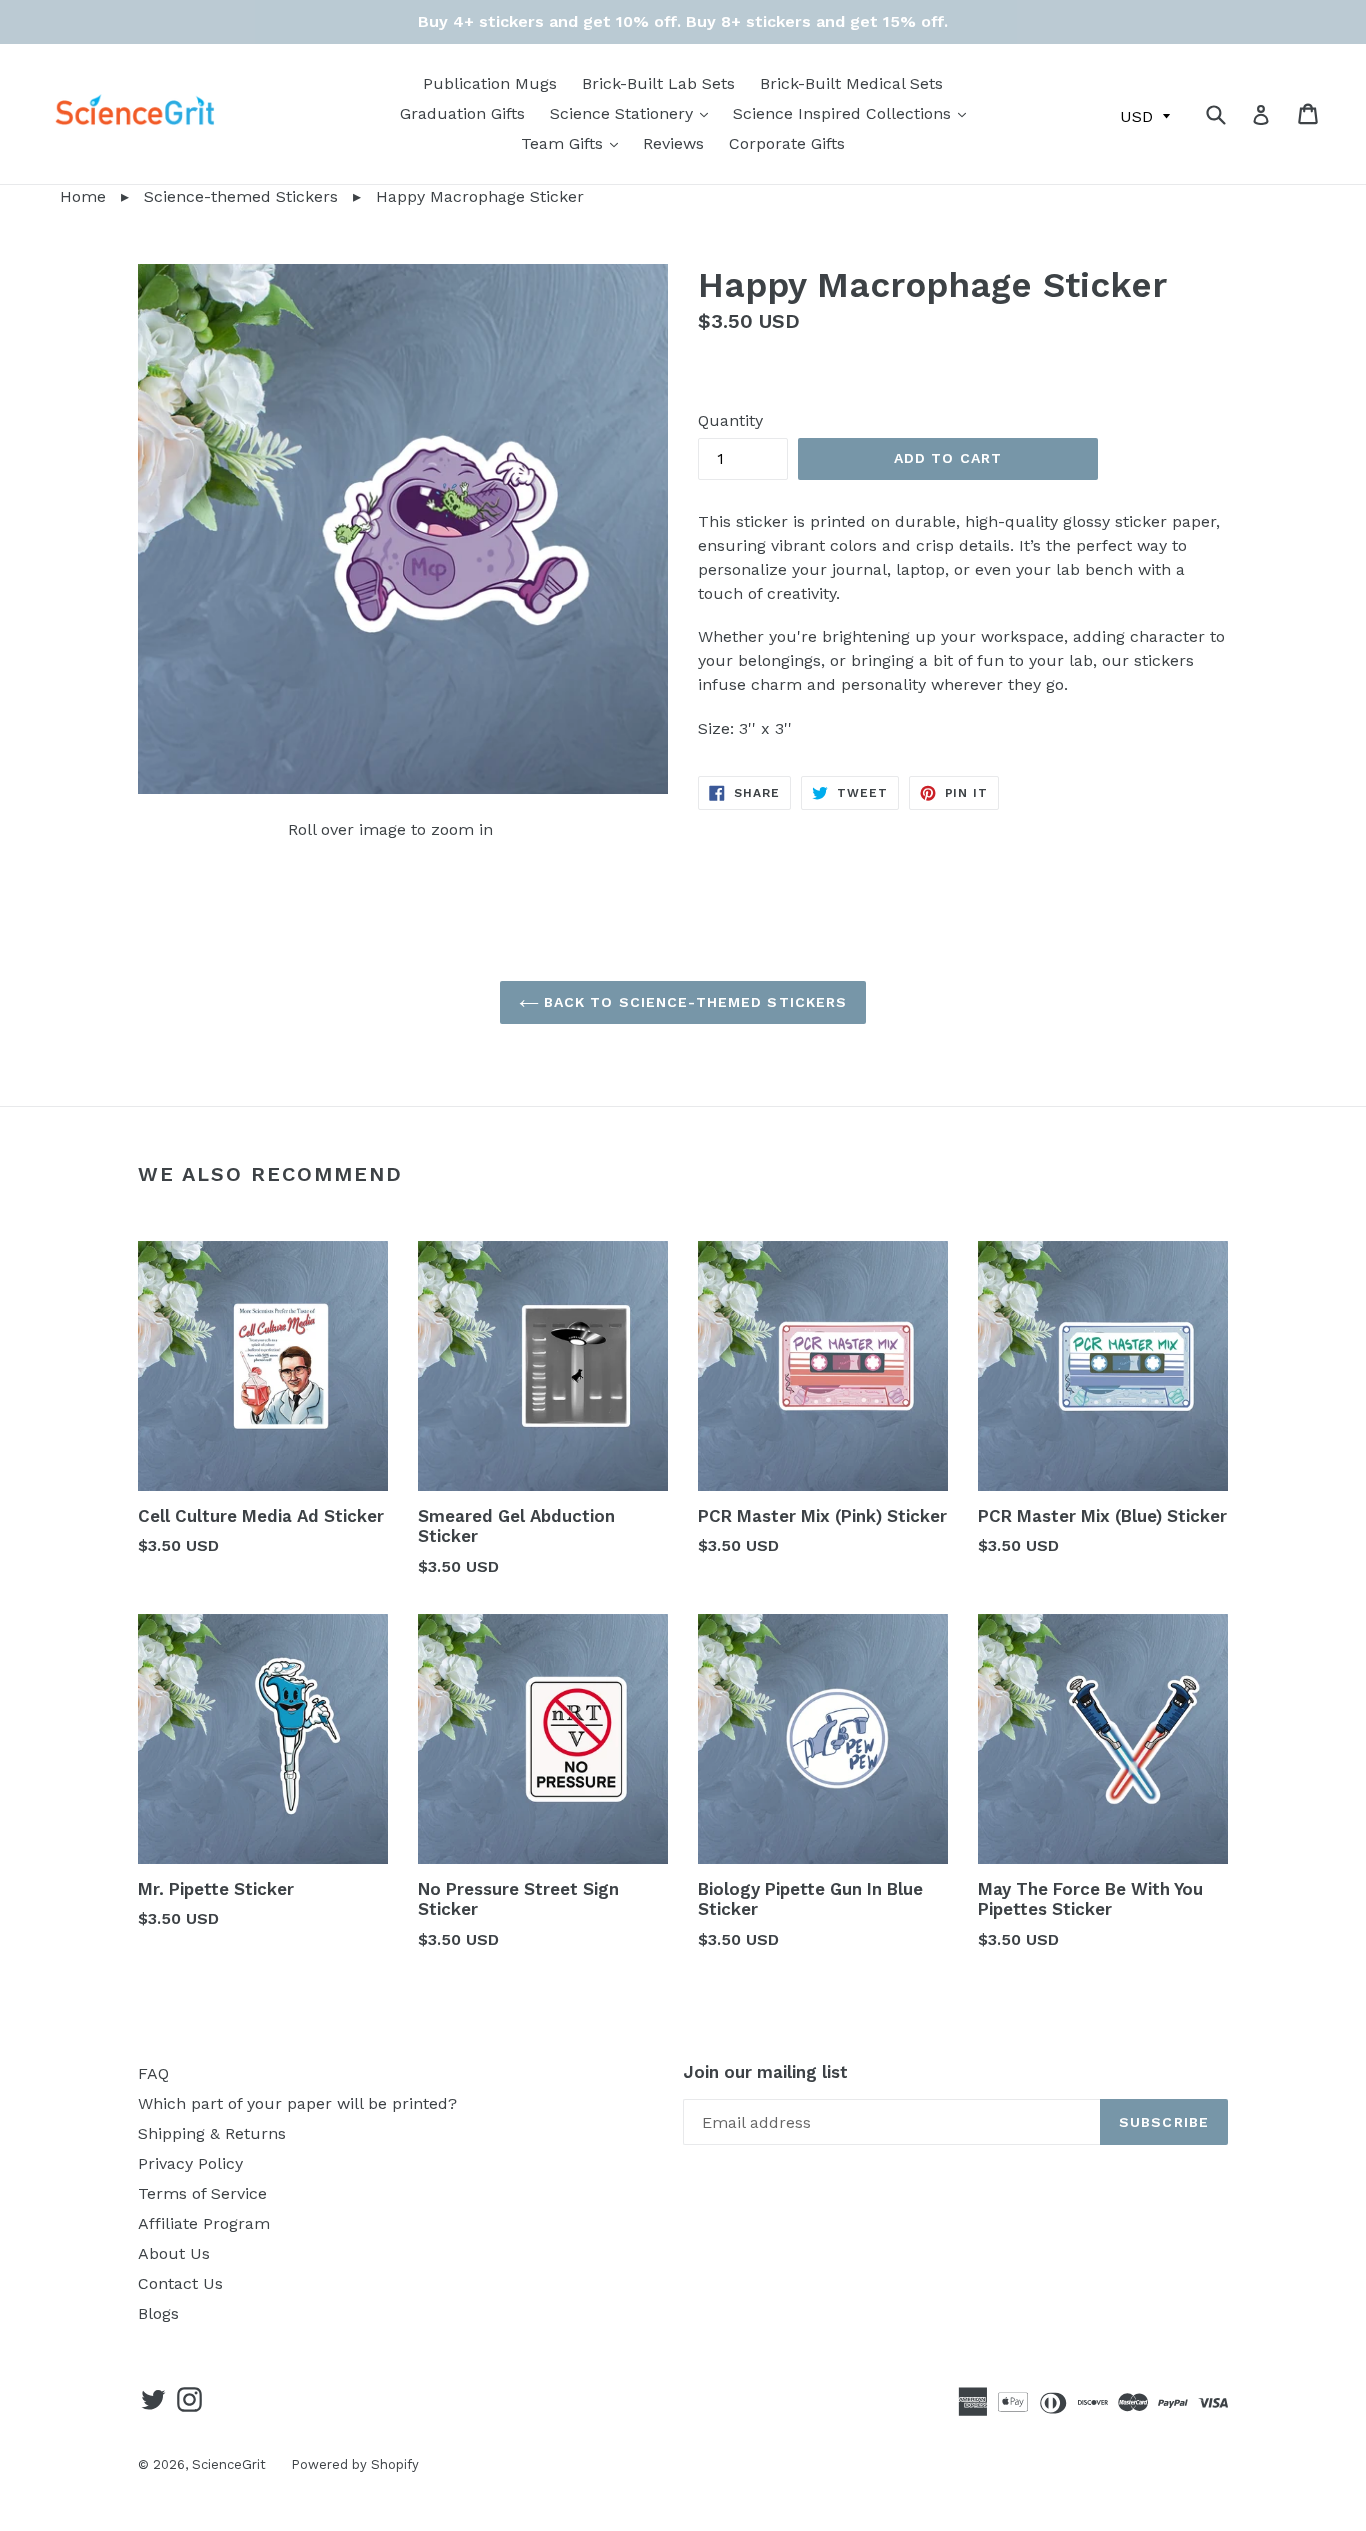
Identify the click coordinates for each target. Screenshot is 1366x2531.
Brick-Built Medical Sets (851, 83)
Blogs (158, 2313)
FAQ (153, 2073)
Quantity (730, 420)
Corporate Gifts (787, 143)
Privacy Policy (190, 2163)
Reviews (673, 143)
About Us (174, 2253)
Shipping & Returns (212, 2133)
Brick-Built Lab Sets (658, 83)
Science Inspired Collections (854, 113)
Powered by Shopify (355, 2464)
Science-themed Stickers (241, 196)
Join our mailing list (765, 2072)
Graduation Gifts (462, 113)
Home (53, 196)
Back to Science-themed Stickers (693, 1002)
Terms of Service (202, 2193)
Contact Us (180, 2283)
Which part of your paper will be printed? (297, 2103)
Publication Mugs (490, 83)
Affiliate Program (204, 2223)
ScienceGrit (229, 2464)
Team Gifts (574, 143)
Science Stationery (634, 113)
